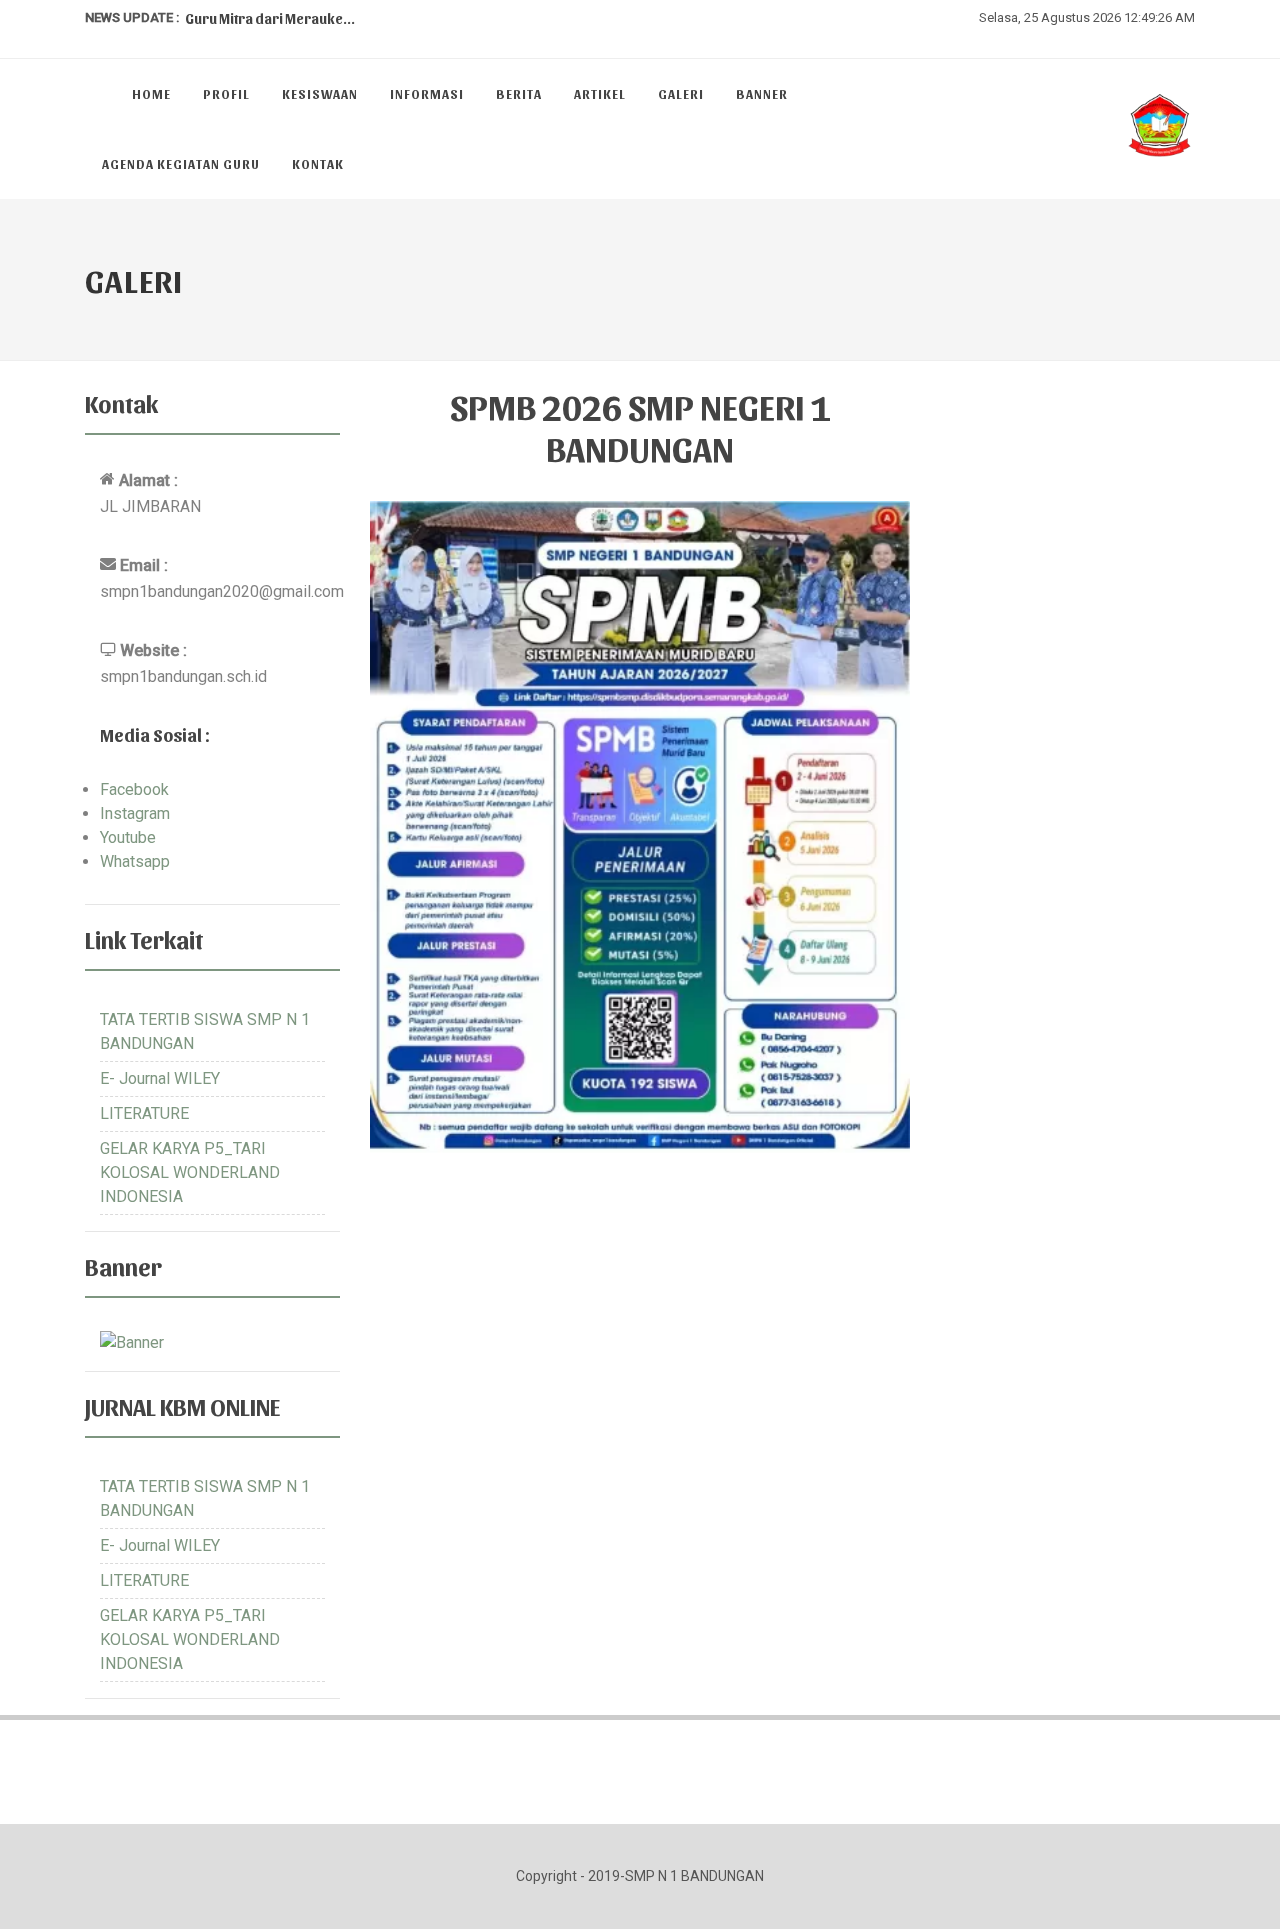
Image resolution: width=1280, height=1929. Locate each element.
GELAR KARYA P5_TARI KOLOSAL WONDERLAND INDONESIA (190, 1172)
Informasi (427, 93)
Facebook (134, 789)
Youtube (128, 837)
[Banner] (132, 1341)
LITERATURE (144, 1113)
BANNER (762, 93)
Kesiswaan (320, 93)
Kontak (318, 163)
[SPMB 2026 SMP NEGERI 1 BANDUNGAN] (640, 826)
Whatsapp (135, 861)
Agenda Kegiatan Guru (181, 163)
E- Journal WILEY (160, 1078)
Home (151, 93)
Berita (519, 93)
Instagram (135, 813)
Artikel (600, 93)
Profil (226, 93)
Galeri (681, 93)
